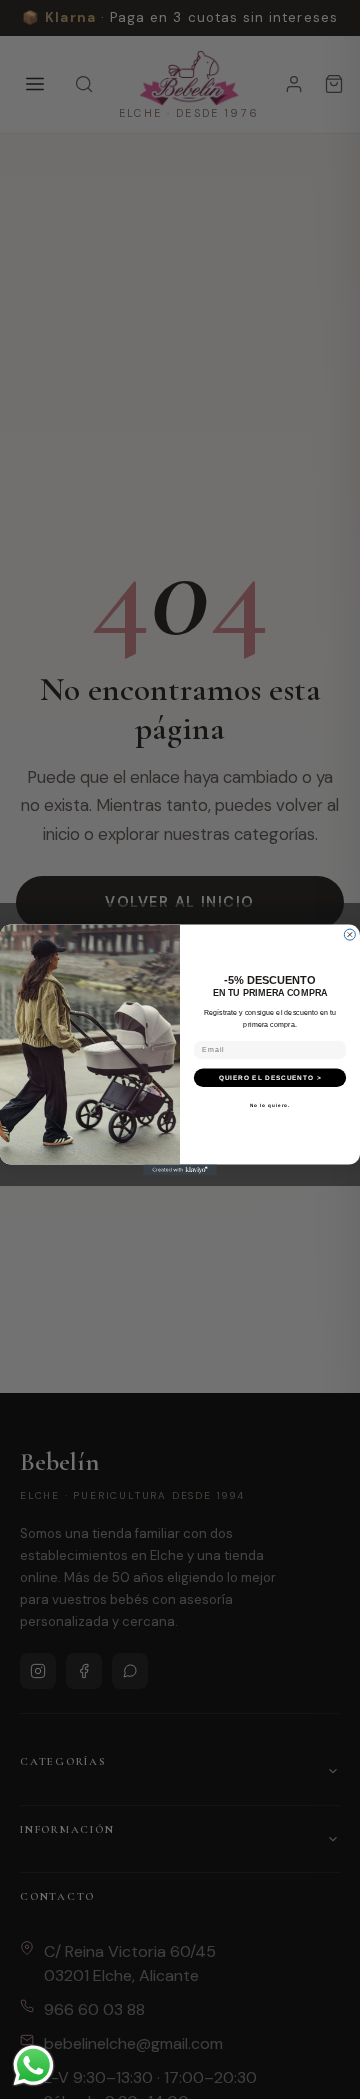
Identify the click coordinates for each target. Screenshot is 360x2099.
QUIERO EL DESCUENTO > (270, 1076)
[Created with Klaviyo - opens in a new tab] (180, 1169)
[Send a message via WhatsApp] (33, 2065)
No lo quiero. (270, 1104)
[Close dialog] (349, 934)
